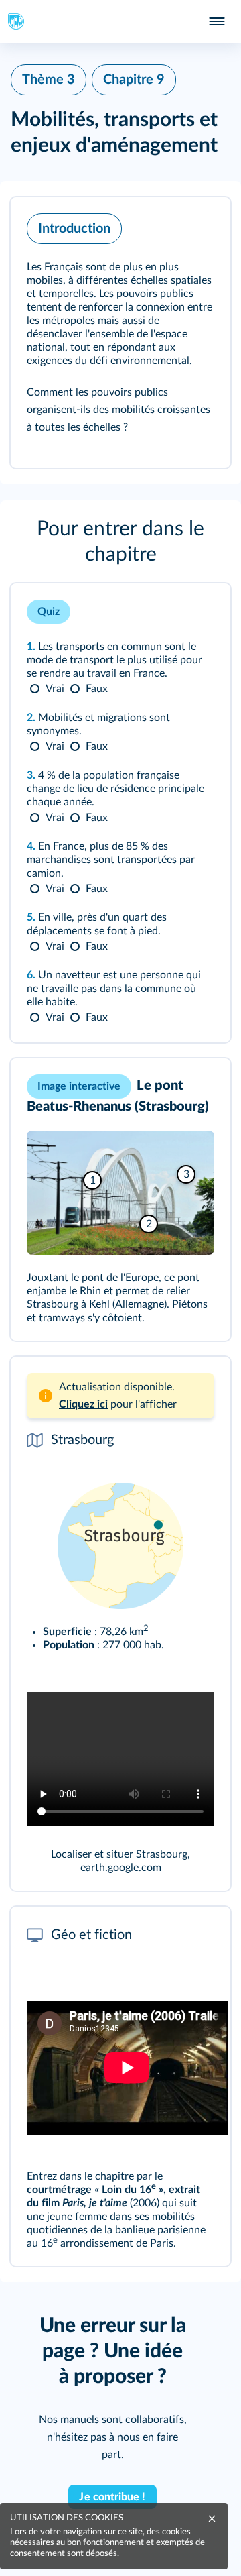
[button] (120, 333)
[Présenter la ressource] (199, 225)
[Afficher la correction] (167, 612)
